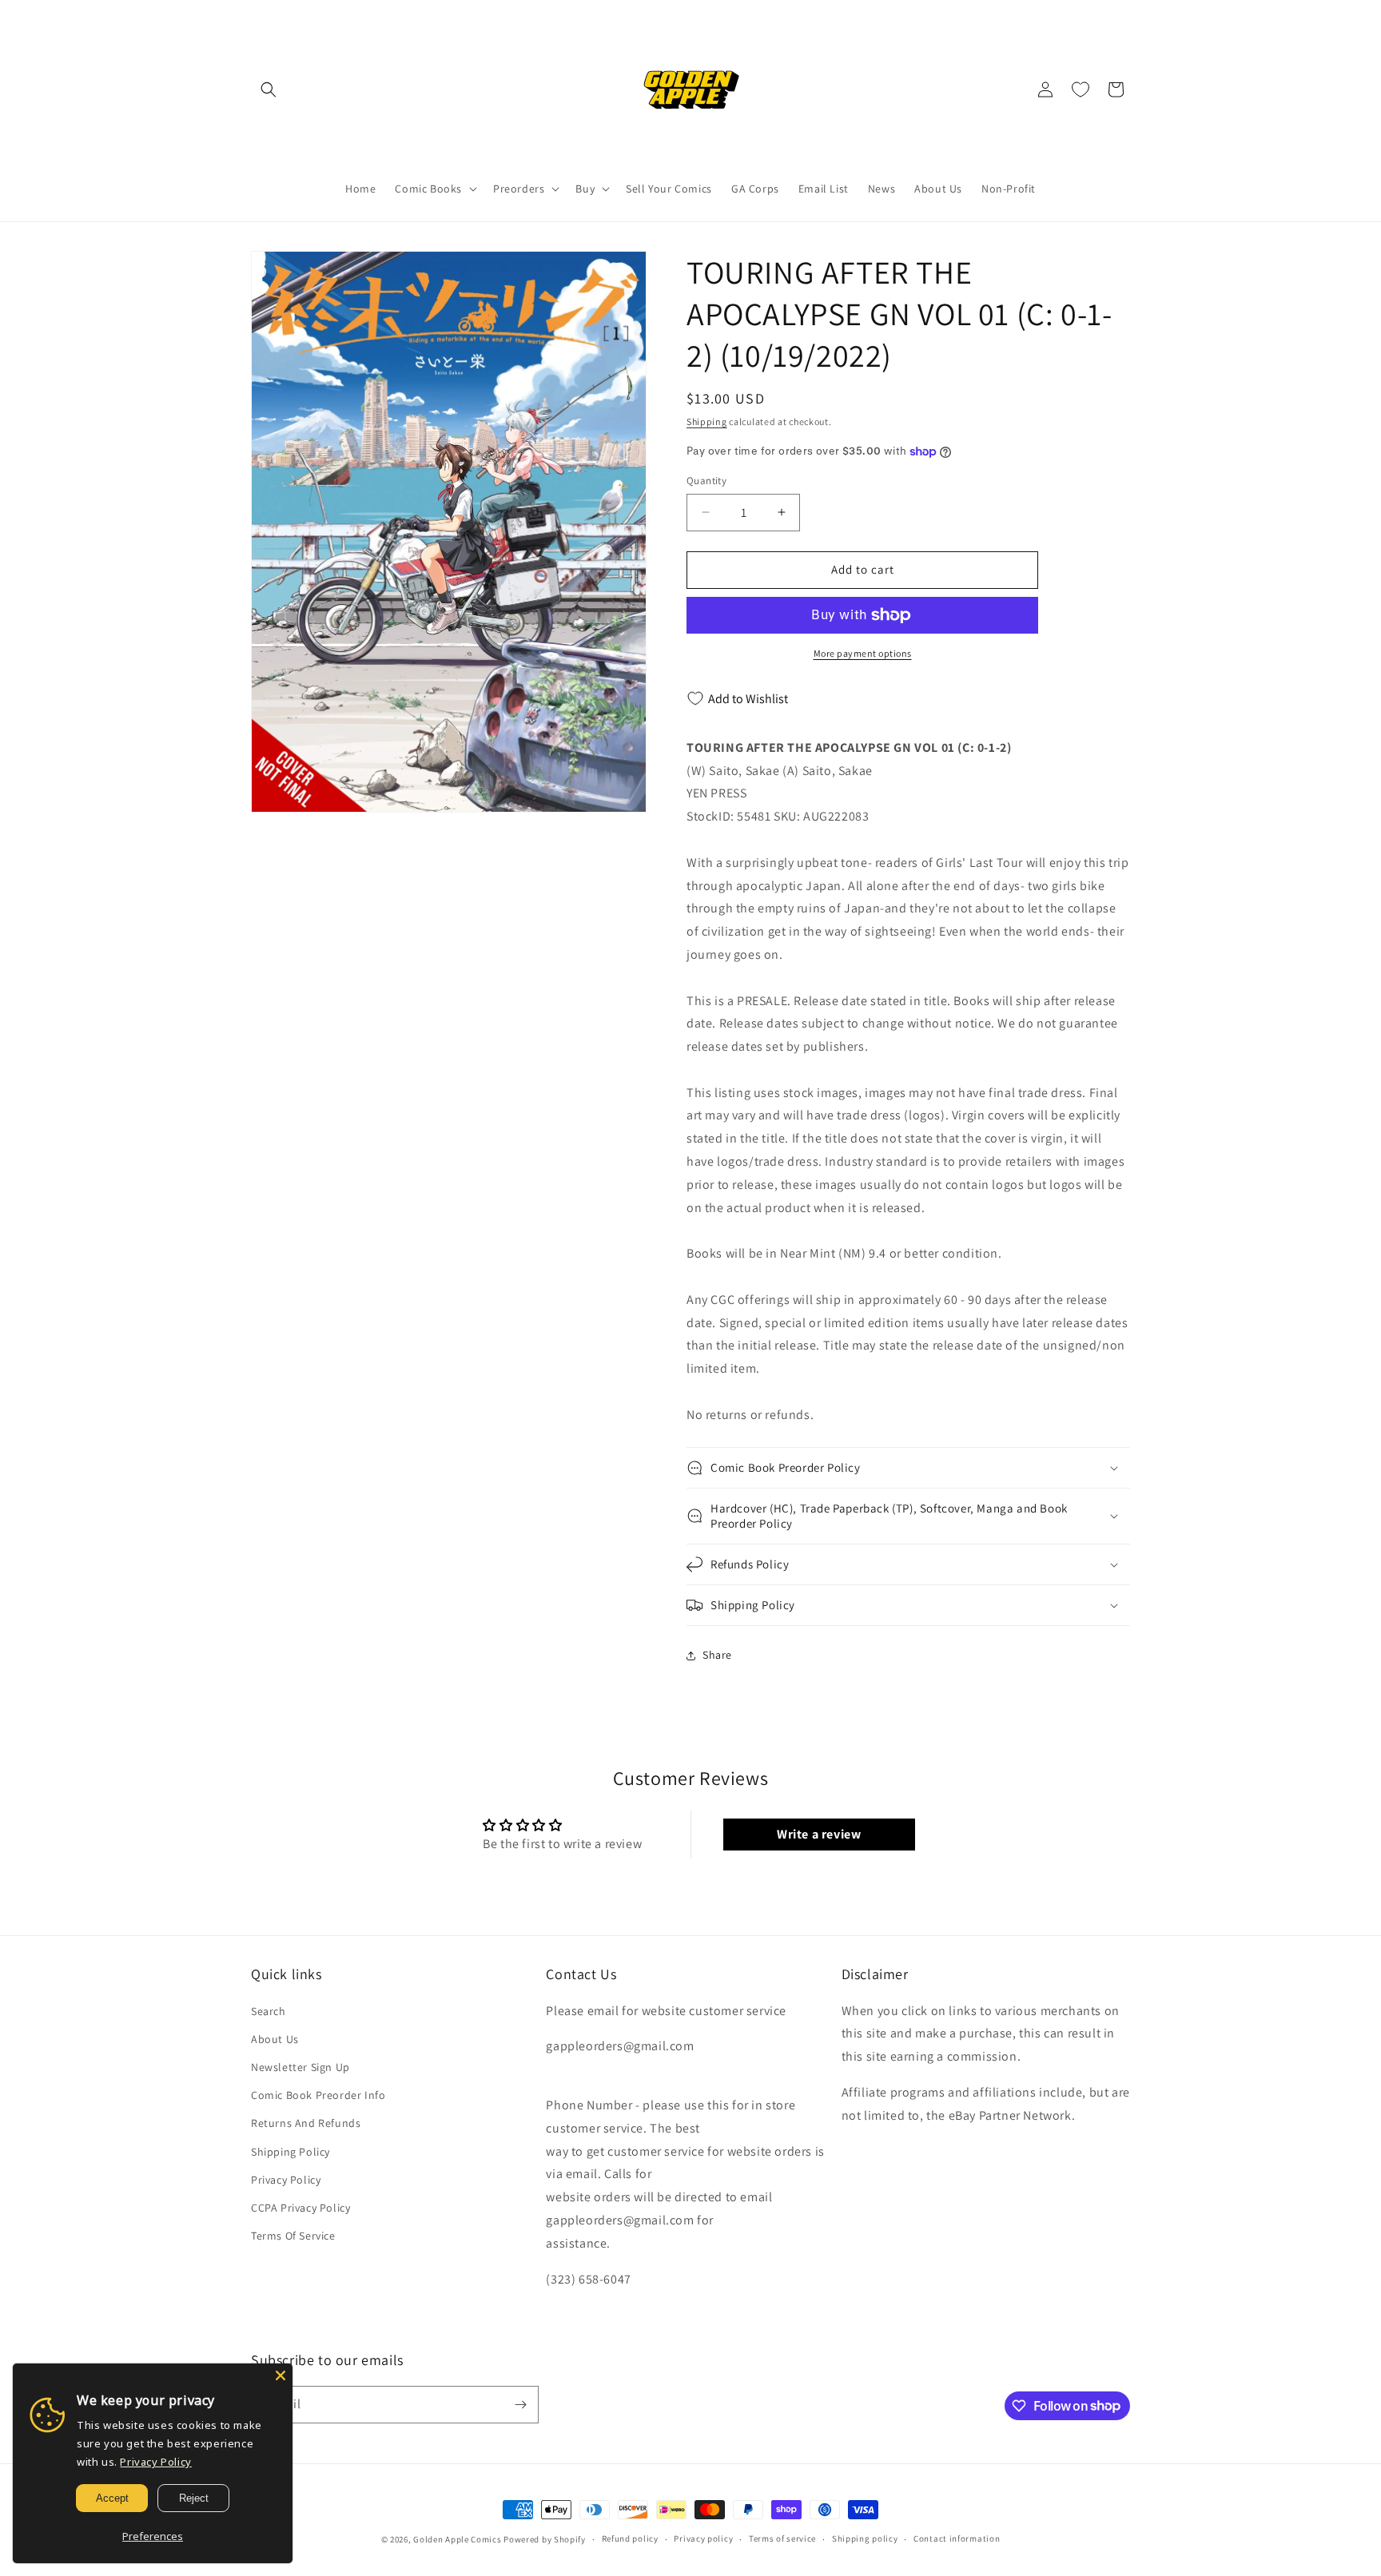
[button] (269, 89)
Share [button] (717, 1655)
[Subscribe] (520, 2405)
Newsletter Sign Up (300, 2067)
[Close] (281, 2375)
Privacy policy (703, 2538)
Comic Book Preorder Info (318, 2095)
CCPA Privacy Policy (300, 2208)
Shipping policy (865, 2538)
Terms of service (782, 2538)
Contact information (957, 2538)
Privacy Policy (286, 2180)
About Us (275, 2039)
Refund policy (630, 2538)
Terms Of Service (293, 2236)
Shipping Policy (291, 2152)
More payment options (863, 653)
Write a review (819, 1834)
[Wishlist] (1081, 89)
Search (269, 2011)
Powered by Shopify (545, 2539)
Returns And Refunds (306, 2123)
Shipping (707, 421)
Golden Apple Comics (457, 2539)
